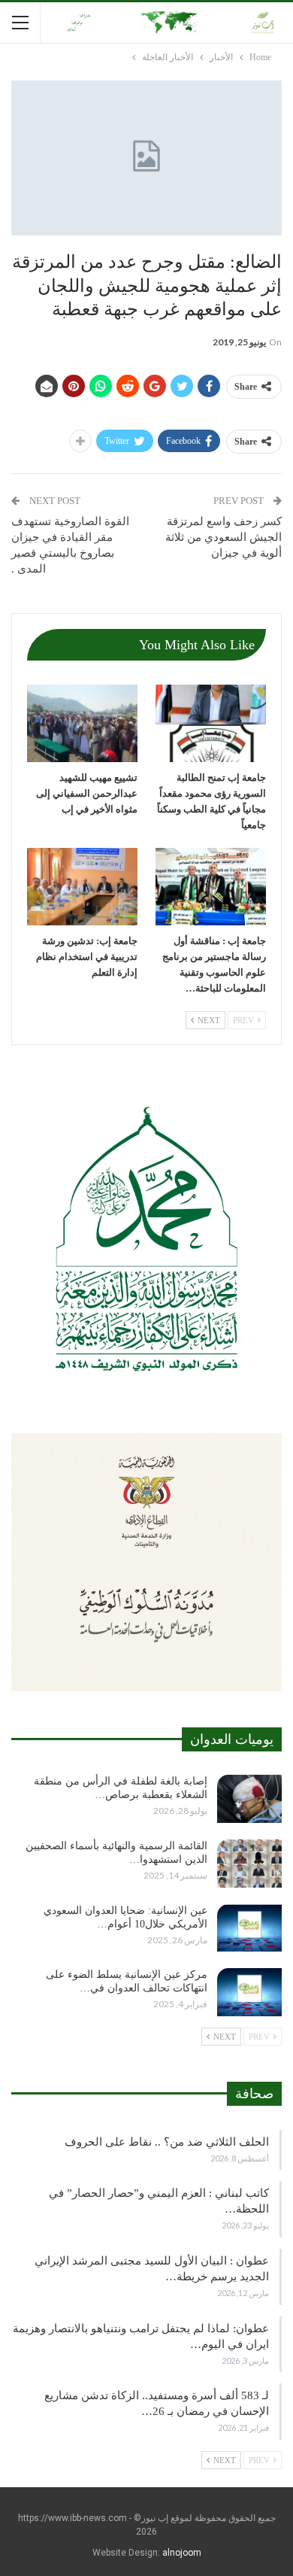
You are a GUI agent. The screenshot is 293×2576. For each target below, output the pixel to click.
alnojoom (182, 2553)
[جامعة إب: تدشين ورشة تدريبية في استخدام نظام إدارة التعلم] (82, 887)
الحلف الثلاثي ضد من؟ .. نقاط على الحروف (167, 2142)
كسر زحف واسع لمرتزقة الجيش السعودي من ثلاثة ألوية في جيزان (224, 537)
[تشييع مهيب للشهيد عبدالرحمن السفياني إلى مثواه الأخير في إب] (82, 723)
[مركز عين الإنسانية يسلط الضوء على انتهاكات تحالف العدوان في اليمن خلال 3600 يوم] (249, 1992)
